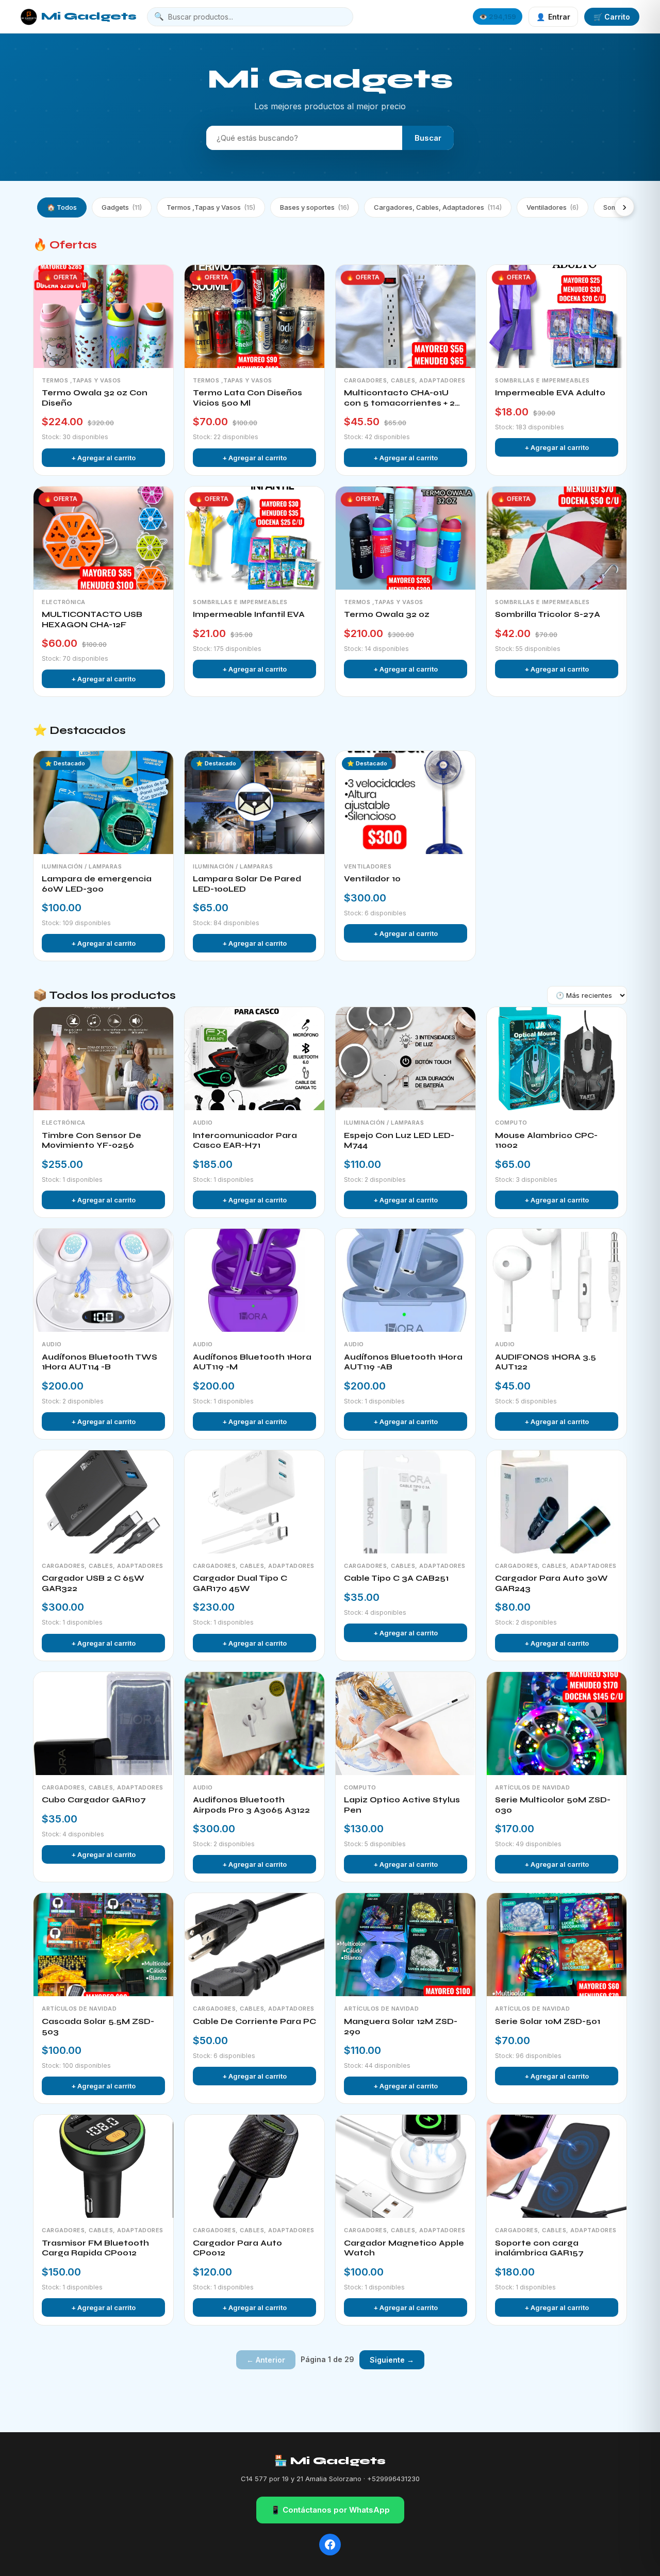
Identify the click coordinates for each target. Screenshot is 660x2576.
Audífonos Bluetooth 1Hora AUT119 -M (252, 1362)
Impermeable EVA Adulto (550, 393)
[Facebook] (330, 2545)
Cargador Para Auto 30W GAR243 (551, 1583)
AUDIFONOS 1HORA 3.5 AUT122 (546, 1362)
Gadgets (122, 207)
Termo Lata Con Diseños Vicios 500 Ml (247, 398)
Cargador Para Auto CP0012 (237, 2248)
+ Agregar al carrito (103, 458)
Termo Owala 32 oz (387, 614)
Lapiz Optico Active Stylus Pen (402, 1805)
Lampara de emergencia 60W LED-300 (97, 884)
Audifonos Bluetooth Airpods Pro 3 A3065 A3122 (251, 1805)
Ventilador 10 (372, 879)
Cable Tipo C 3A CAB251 (396, 1578)
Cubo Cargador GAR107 (94, 1800)
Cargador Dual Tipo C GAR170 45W (240, 1583)
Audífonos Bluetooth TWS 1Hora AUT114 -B (100, 1362)
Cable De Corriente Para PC (254, 2021)
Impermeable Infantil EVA (249, 614)
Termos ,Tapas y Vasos (211, 207)
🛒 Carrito (612, 17)
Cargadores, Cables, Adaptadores (438, 207)
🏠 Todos (62, 207)
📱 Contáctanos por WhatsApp (330, 2510)
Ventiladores (552, 207)
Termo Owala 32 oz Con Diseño (95, 398)
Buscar (428, 138)
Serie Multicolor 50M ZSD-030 (553, 1805)
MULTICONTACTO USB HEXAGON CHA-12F (92, 620)
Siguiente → (392, 2360)
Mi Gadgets (89, 16)
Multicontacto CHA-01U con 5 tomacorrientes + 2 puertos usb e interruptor (400, 398)
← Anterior (266, 2360)
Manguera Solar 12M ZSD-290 (401, 2027)
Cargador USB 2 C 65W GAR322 (93, 1583)
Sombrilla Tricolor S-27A (548, 614)
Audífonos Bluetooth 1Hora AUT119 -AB (403, 1362)
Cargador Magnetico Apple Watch (404, 2248)
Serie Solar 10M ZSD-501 (548, 2021)
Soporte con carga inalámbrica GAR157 (539, 2248)
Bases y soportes (315, 207)
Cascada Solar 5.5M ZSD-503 (98, 2027)
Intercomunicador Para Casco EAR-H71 (245, 1141)
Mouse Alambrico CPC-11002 (546, 1141)
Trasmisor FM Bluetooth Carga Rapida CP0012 (95, 2248)
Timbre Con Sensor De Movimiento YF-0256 (92, 1141)
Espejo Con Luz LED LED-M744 (399, 1141)
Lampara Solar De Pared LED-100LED (247, 884)
